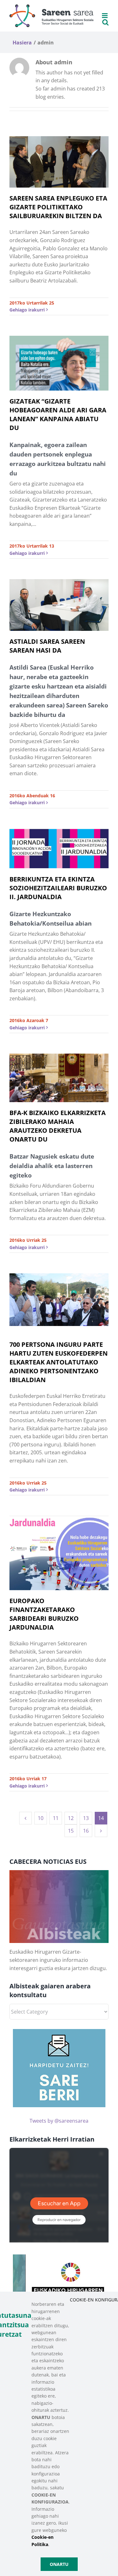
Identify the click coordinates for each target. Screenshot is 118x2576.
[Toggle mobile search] (105, 22)
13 (86, 1818)
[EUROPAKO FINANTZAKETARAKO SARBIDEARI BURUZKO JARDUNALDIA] (59, 1553)
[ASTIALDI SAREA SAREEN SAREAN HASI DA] (59, 605)
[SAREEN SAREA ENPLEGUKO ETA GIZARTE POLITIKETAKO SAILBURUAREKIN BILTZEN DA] (59, 162)
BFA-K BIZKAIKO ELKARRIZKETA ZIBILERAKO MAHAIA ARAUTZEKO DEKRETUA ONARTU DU (58, 1126)
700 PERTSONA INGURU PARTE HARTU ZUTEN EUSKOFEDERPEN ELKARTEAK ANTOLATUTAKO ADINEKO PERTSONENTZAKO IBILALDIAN (59, 1362)
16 (86, 1831)
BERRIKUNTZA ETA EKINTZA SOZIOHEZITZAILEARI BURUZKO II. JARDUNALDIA (58, 888)
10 (41, 1818)
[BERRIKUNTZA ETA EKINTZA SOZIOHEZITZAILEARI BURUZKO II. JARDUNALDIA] (59, 849)
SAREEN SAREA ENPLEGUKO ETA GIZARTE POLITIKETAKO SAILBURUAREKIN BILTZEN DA (58, 207)
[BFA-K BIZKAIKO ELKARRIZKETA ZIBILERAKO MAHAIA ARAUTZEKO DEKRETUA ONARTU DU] (59, 1078)
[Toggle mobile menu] (105, 16)
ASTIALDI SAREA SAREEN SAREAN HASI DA (47, 646)
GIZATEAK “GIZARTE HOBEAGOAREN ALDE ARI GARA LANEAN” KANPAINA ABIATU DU (58, 414)
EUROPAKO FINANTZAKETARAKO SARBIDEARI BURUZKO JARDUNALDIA (44, 1614)
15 (71, 1831)
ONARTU (59, 2564)
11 (56, 1818)
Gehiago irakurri (27, 310)
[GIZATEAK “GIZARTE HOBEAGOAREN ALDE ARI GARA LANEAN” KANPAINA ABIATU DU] (59, 363)
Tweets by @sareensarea (59, 2121)
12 (71, 1818)
